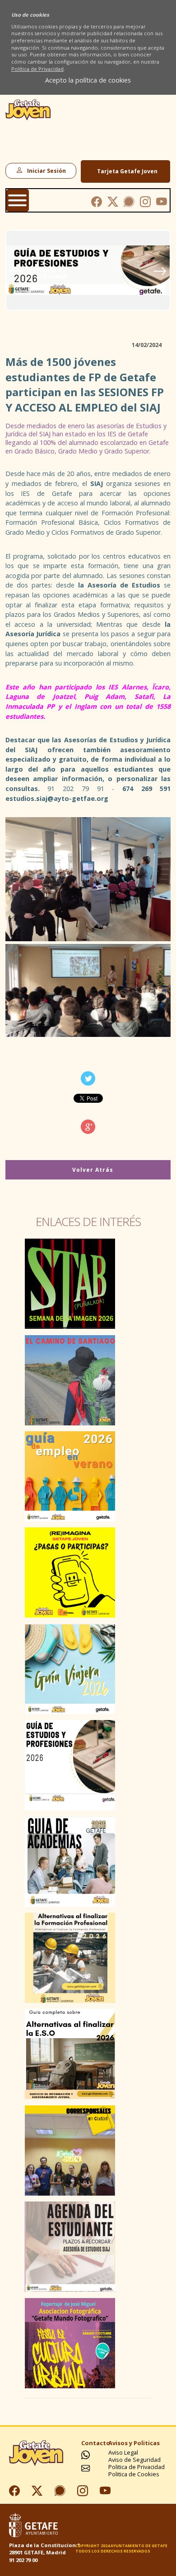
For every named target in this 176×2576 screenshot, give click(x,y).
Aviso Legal (123, 2453)
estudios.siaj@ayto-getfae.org (57, 798)
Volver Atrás (92, 1170)
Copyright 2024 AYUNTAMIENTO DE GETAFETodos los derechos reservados (121, 2548)
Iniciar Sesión (45, 171)
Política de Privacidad (37, 69)
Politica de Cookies (134, 2474)
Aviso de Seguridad (134, 2460)
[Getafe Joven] (28, 118)
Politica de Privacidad (137, 2467)
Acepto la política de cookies (88, 80)
